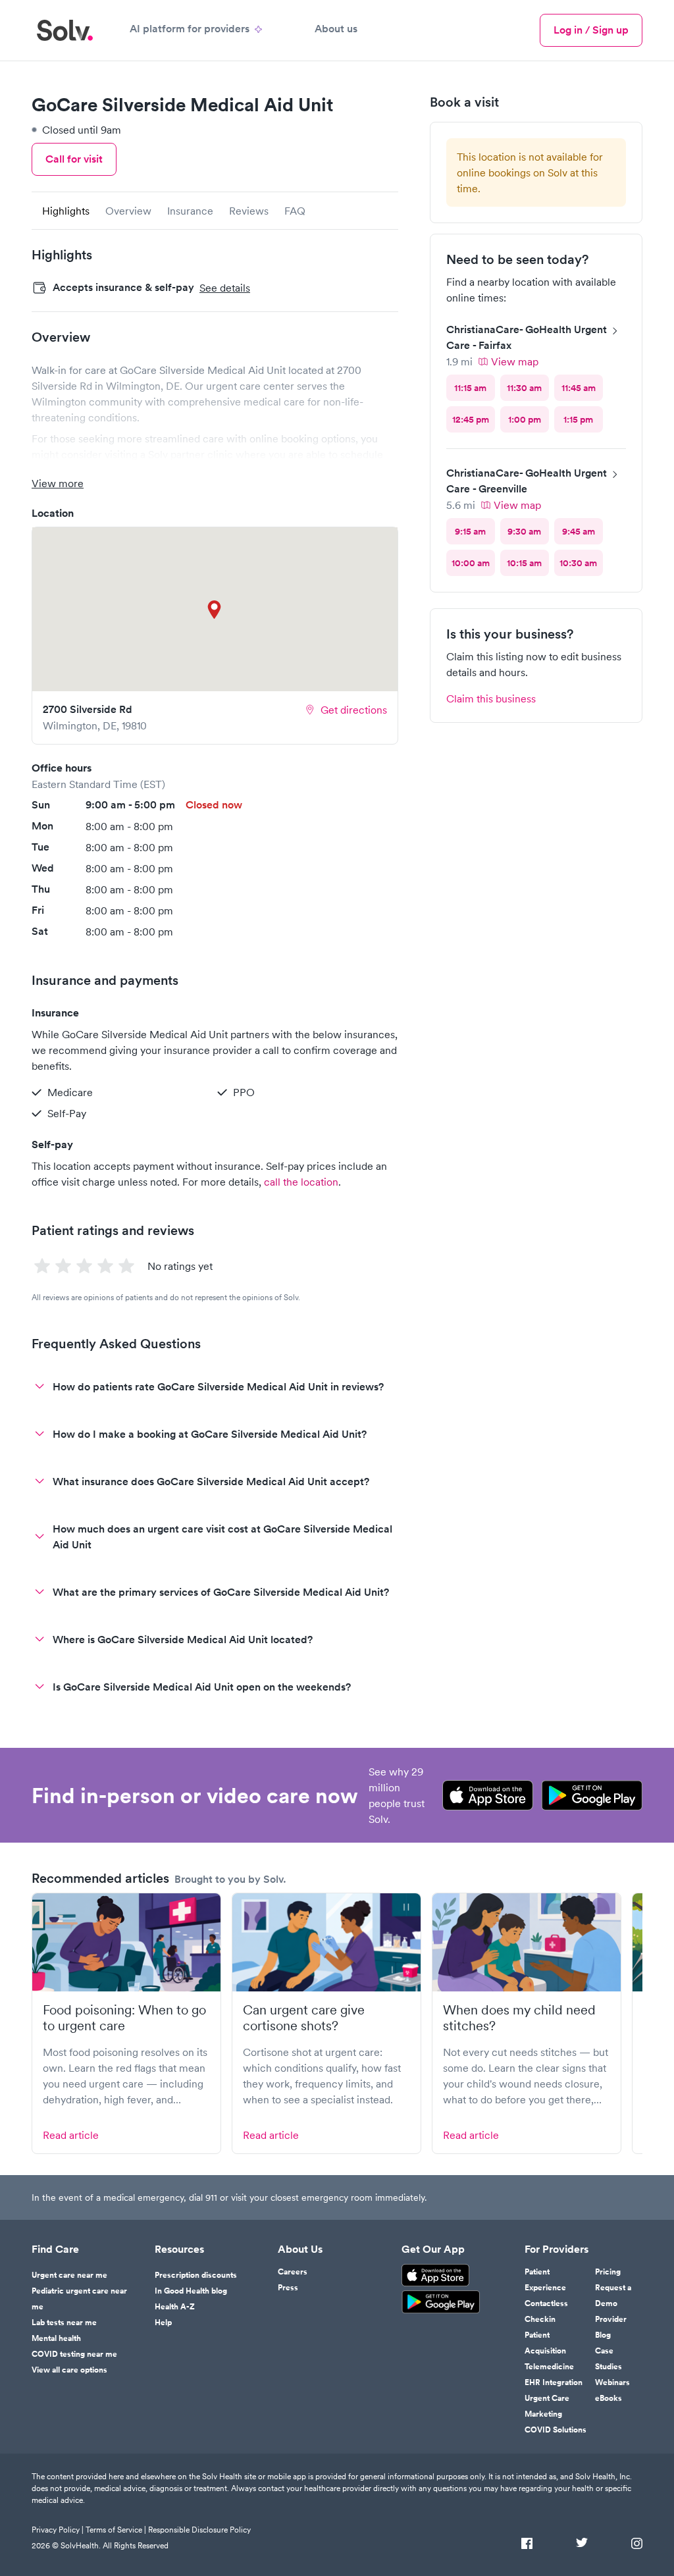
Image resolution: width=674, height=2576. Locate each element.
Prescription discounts (196, 2275)
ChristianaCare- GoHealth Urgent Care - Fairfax (527, 337)
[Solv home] (65, 30)
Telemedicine (549, 2367)
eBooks (609, 2398)
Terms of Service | (116, 2530)
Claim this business (491, 698)
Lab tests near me (64, 2323)
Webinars (612, 2382)
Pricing (608, 2272)
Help (163, 2323)
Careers (293, 2272)
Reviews (249, 211)
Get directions (354, 710)
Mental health (56, 2338)
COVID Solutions (556, 2430)
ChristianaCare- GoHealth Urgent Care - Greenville (527, 481)
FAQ (295, 211)
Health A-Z (175, 2307)
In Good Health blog (191, 2291)
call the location (301, 1182)
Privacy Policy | (58, 2530)
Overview (128, 211)
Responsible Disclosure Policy (199, 2530)
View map (515, 361)
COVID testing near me (74, 2354)
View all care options (69, 2370)
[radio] (471, 388)
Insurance (190, 211)
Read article (71, 2135)
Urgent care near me (69, 2275)
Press (288, 2288)
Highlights (66, 211)
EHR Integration (554, 2382)
